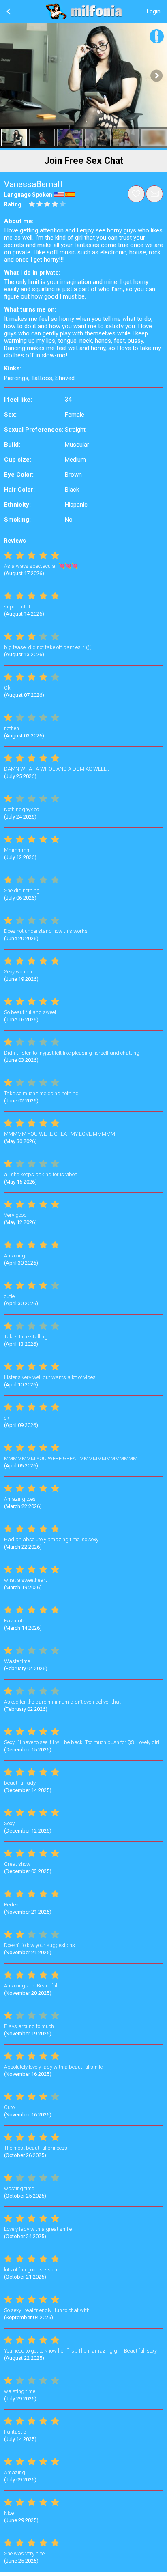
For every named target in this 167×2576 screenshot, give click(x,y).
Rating (13, 204)
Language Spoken (28, 195)
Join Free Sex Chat (84, 161)
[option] (14, 138)
